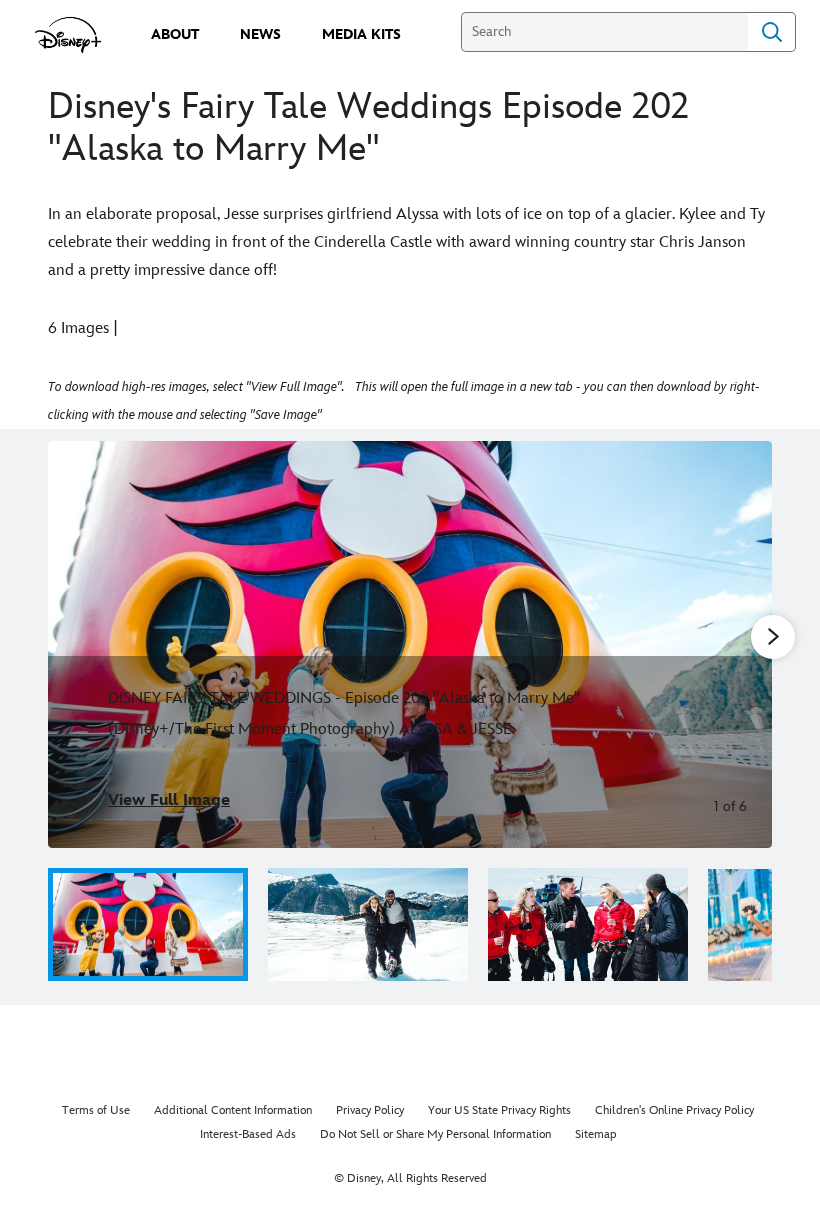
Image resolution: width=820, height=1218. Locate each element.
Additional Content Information (233, 1110)
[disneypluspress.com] (68, 35)
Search (772, 32)
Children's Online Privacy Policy (674, 1110)
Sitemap (596, 1134)
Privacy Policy (370, 1110)
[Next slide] (741, 644)
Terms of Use (96, 1110)
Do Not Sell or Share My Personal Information (435, 1134)
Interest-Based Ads (248, 1134)
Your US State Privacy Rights (499, 1110)
